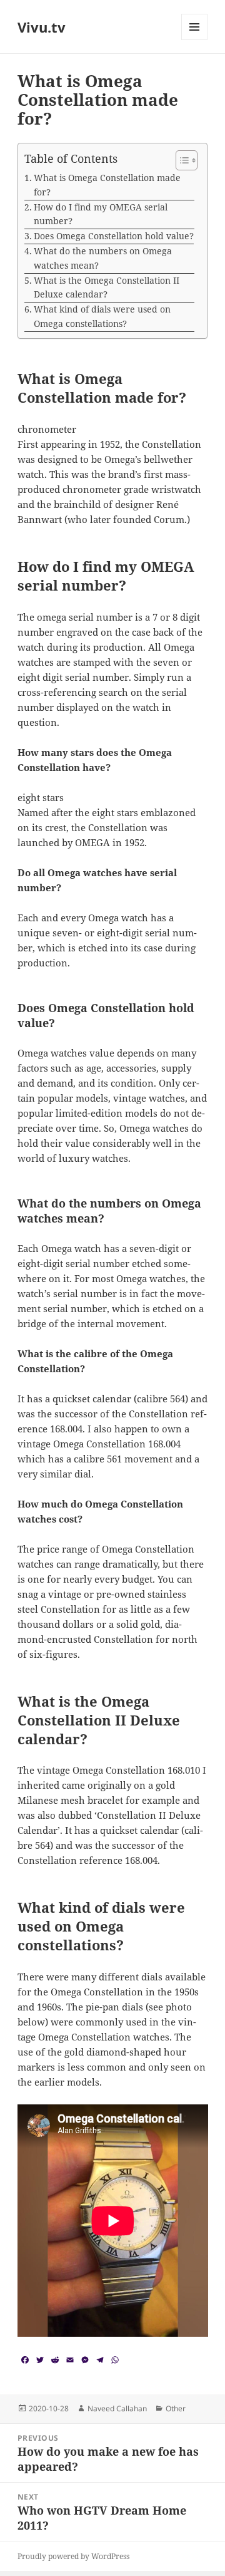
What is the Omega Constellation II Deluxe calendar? (107, 287)
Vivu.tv (42, 27)
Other (176, 2408)
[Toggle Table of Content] (180, 160)
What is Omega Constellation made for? (107, 185)
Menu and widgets (195, 40)
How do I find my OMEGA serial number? (101, 214)
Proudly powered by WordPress (73, 2556)
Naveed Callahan (117, 2408)
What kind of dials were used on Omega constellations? (102, 316)
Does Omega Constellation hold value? (114, 236)
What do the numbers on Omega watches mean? (103, 258)
